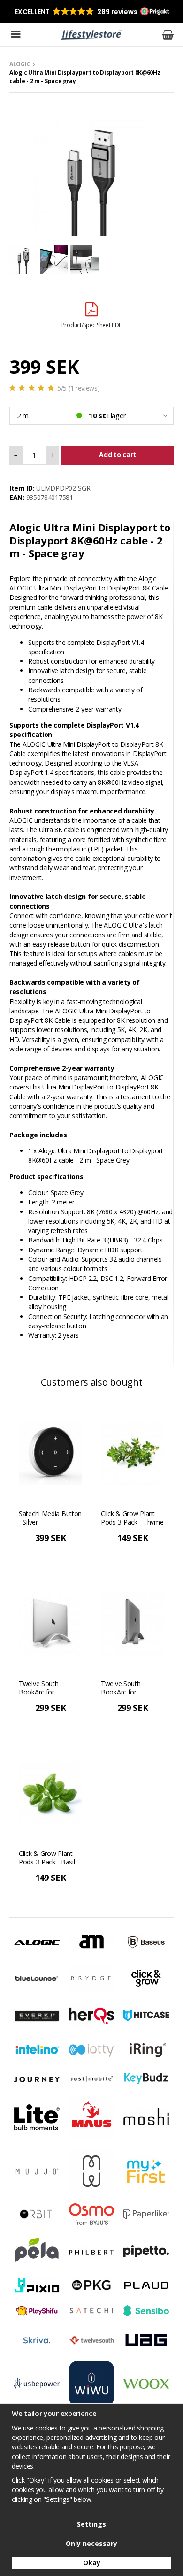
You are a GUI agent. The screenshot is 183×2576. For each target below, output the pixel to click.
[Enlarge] (91, 177)
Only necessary (91, 2543)
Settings (91, 2524)
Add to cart (118, 455)
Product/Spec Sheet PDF (91, 325)
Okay (92, 2563)
